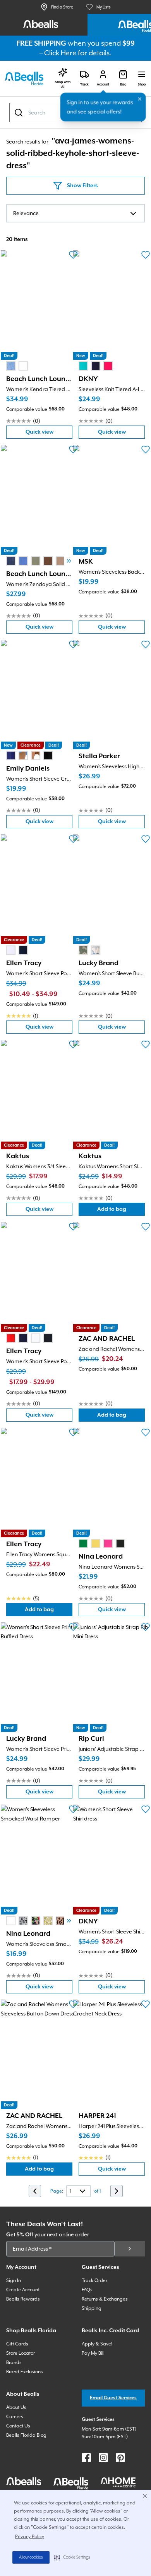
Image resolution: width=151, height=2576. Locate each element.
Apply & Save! (97, 2344)
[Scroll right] (69, 561)
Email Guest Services (113, 2398)
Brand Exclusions (25, 2372)
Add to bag (121, 1211)
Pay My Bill (93, 2353)
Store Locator (21, 2353)
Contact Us (18, 2426)
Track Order (94, 2280)
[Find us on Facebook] (86, 2458)
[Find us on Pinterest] (120, 2458)
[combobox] (75, 213)
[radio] (11, 366)
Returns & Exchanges (105, 2299)
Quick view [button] (49, 434)
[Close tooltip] (140, 99)
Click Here (60, 53)
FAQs (87, 2290)
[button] (72, 2557)
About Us (16, 2407)
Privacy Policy (30, 2537)
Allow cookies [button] (31, 2557)
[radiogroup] (17, 366)
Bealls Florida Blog (26, 2435)
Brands (14, 2362)
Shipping (92, 2308)
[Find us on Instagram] (103, 2458)
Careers (15, 2417)
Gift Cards (17, 2344)
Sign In (14, 2280)
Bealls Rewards (23, 2299)
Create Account (23, 2290)
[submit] (130, 2249)
